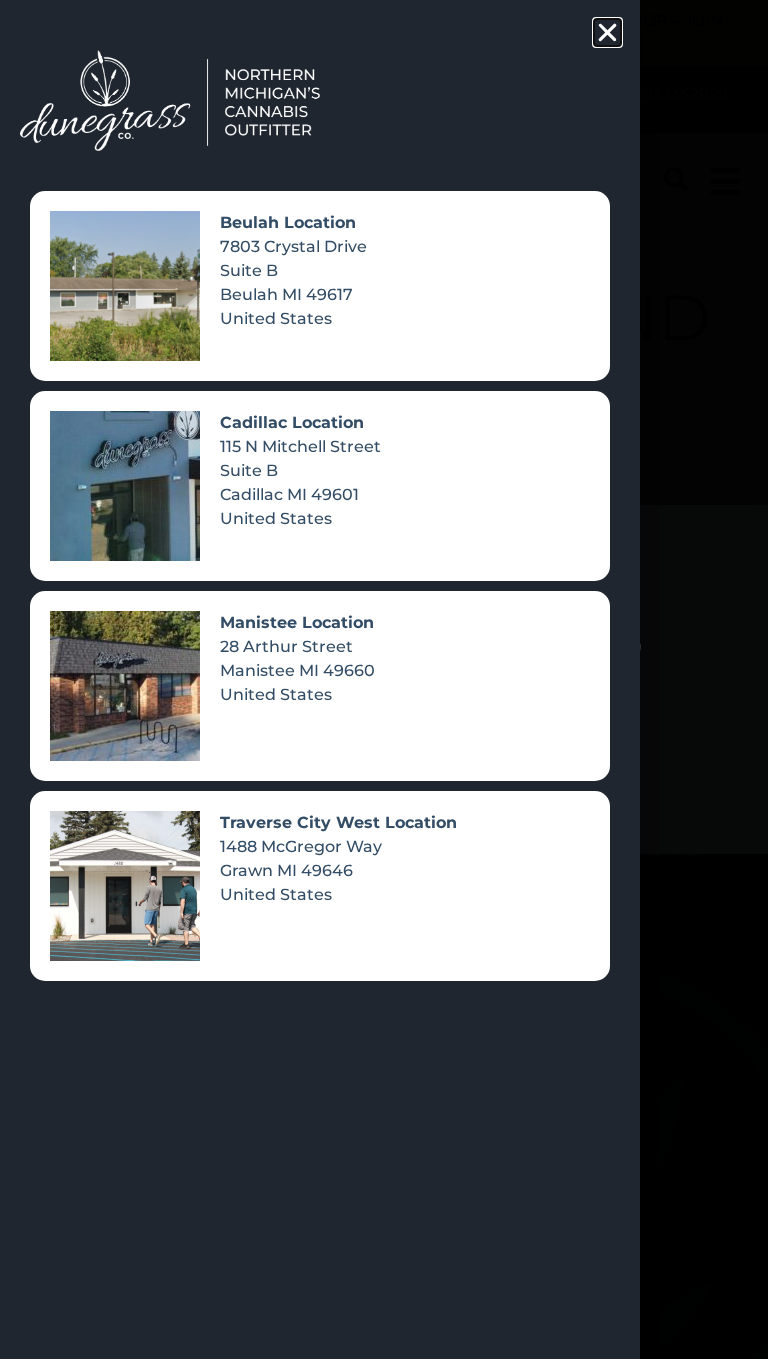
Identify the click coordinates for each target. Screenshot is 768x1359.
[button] (607, 32)
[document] (384, 679)
